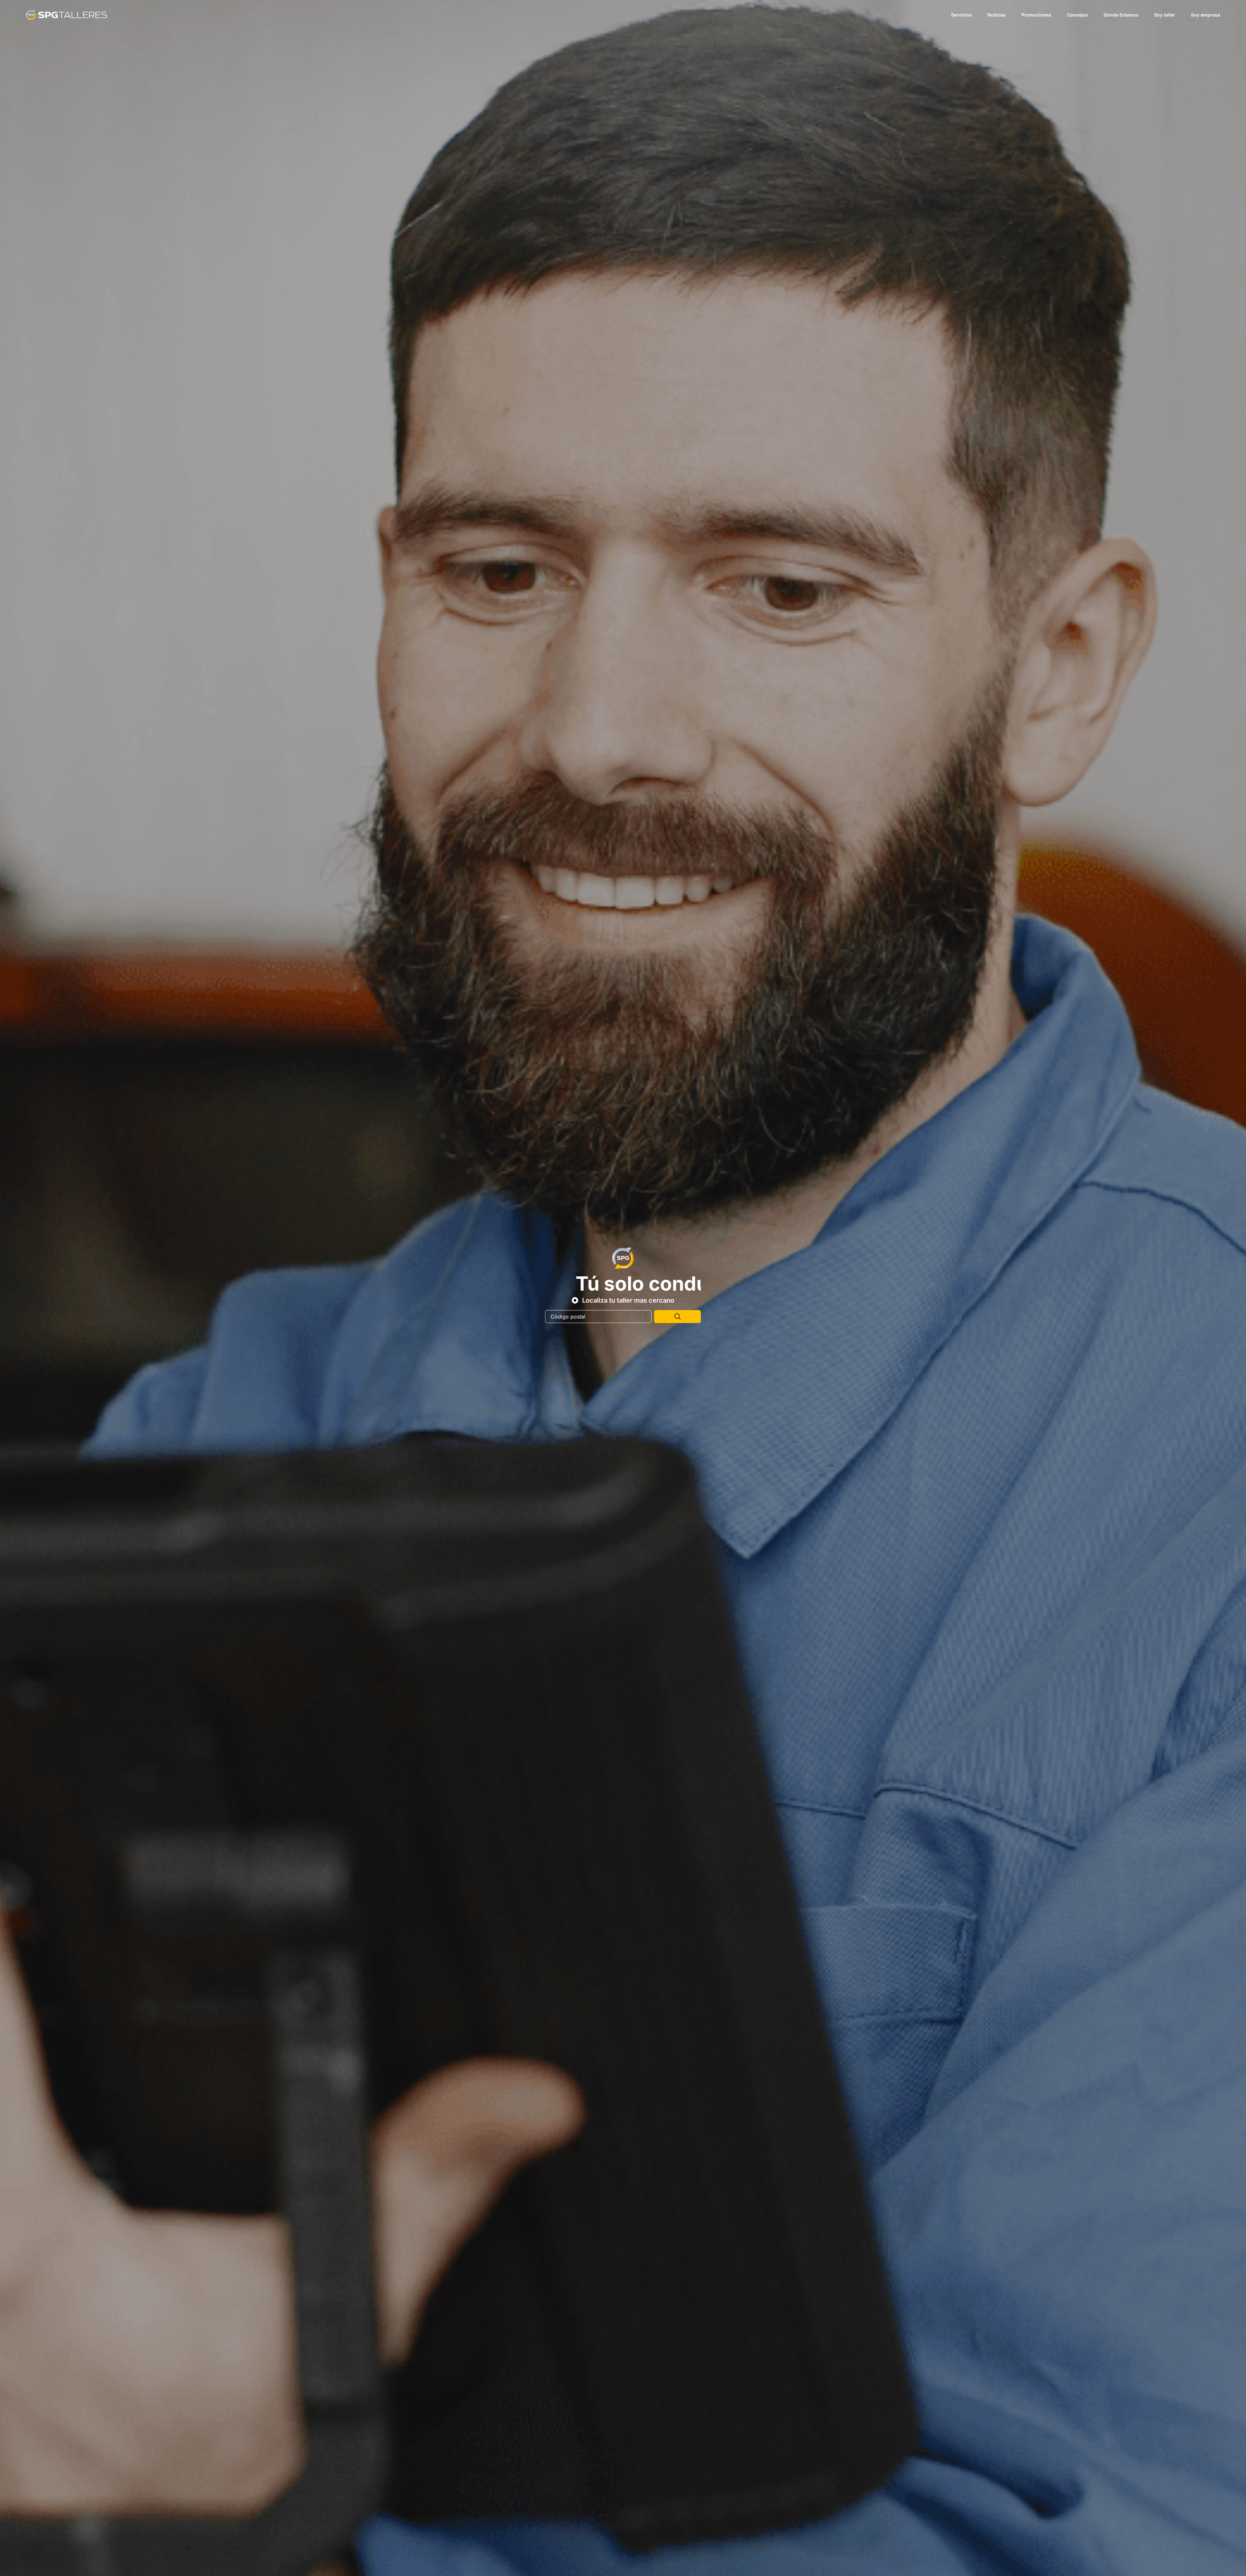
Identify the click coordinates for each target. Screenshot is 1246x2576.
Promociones (1036, 15)
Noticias (997, 15)
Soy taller (1165, 15)
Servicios (961, 15)
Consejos (1077, 15)
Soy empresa (1205, 15)
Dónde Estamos (1121, 15)
